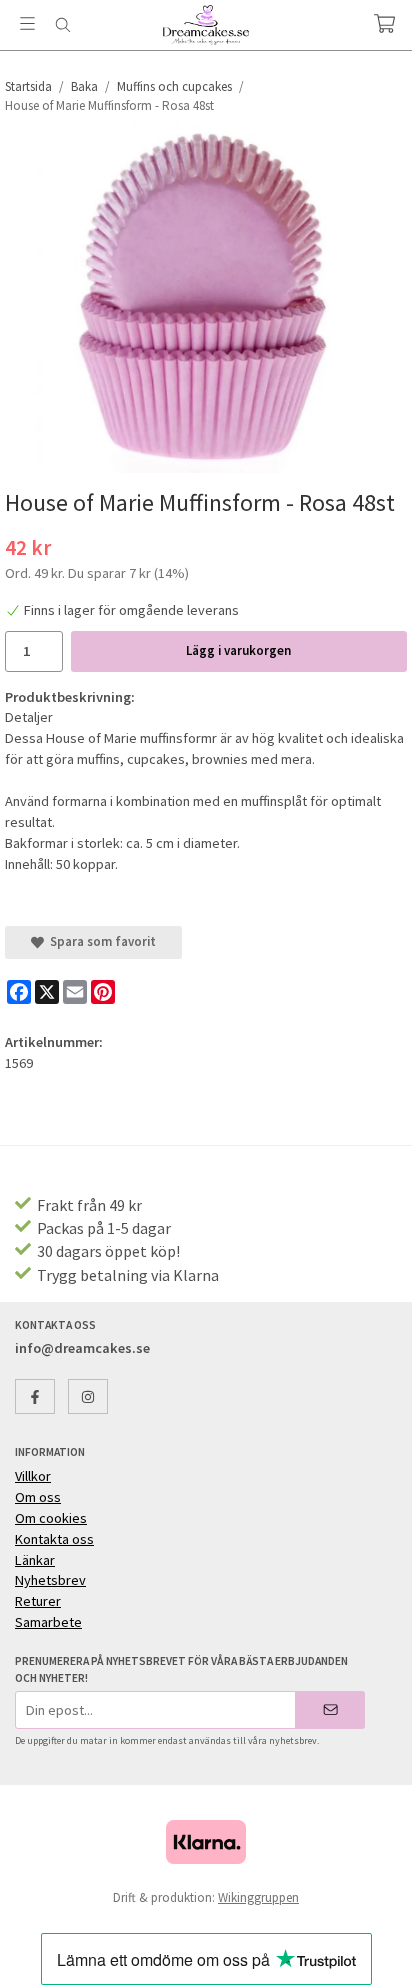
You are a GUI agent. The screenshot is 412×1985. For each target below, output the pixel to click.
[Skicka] (330, 1709)
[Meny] (27, 23)
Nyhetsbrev (50, 1580)
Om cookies (51, 1518)
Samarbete (48, 1622)
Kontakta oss (54, 1539)
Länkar (35, 1560)
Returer (38, 1601)
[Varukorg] (384, 23)
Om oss (38, 1497)
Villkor (33, 1476)
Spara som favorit (100, 941)
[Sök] (62, 25)
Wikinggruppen (258, 1897)
